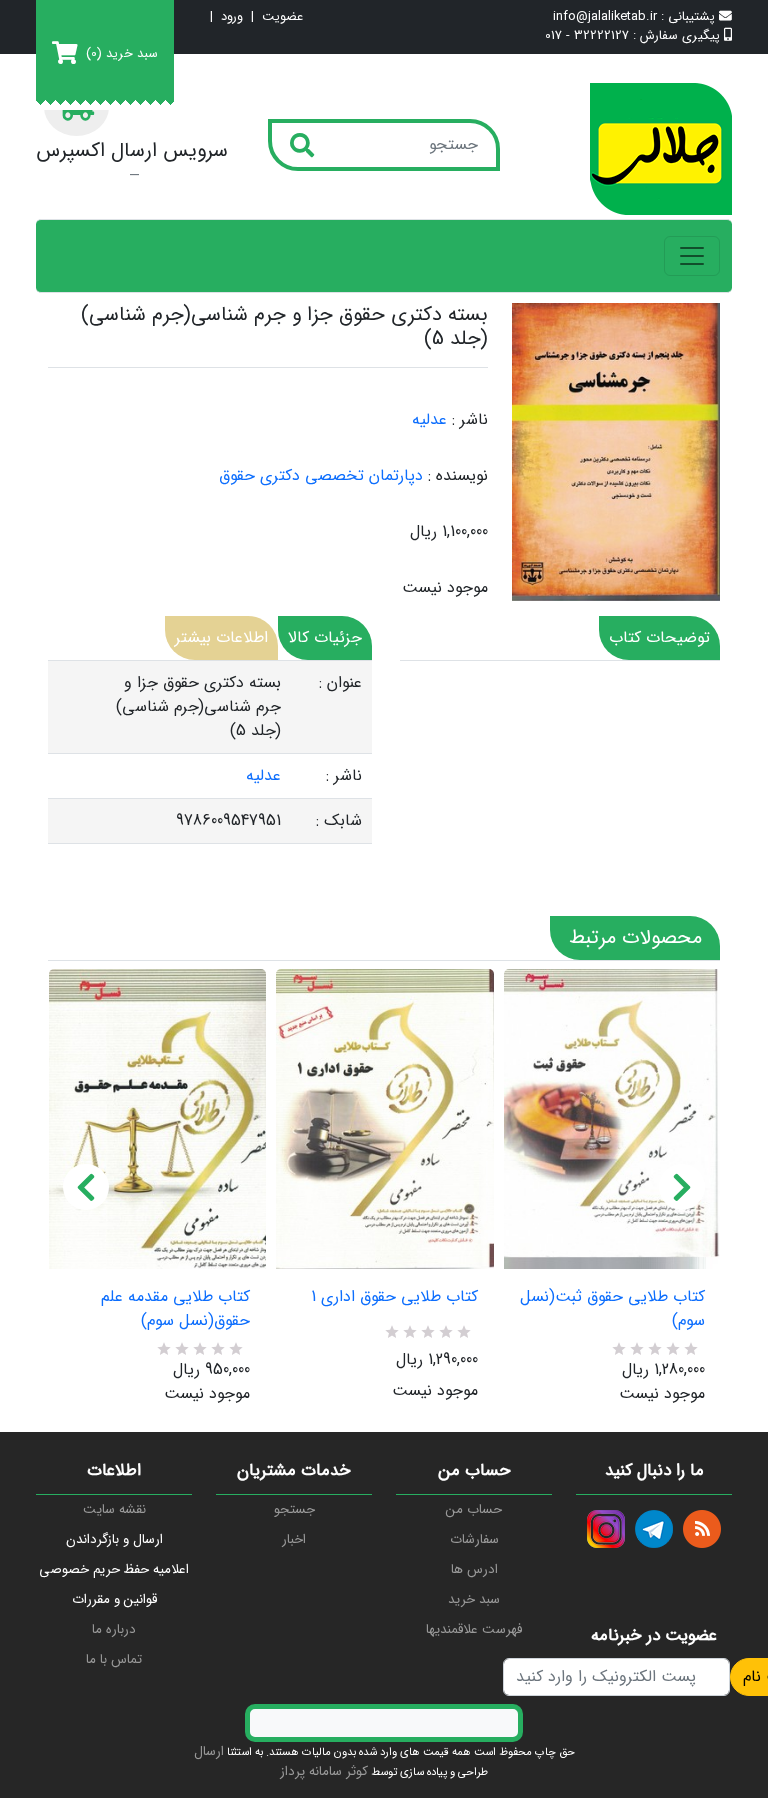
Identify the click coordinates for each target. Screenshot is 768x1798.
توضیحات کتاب (659, 637)
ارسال (209, 1751)
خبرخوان (702, 1529)
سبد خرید (474, 1599)
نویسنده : (458, 476)
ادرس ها (474, 1569)
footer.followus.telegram (654, 1529)
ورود (232, 17)
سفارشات (474, 1539)
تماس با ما (114, 1659)
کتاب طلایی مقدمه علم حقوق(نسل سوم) (175, 1309)
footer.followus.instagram (606, 1529)
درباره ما (114, 1629)
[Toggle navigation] (692, 256)
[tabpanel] (210, 752)
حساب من (474, 1509)
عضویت (282, 17)
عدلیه (429, 419)
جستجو (294, 1509)
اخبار (294, 1539)
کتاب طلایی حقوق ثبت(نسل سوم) (612, 1309)
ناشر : (470, 420)
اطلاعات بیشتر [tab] (221, 637)
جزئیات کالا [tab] (325, 637)
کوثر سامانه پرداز (324, 1771)
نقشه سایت (114, 1509)
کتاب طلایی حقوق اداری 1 (394, 1297)
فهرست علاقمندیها (474, 1629)
